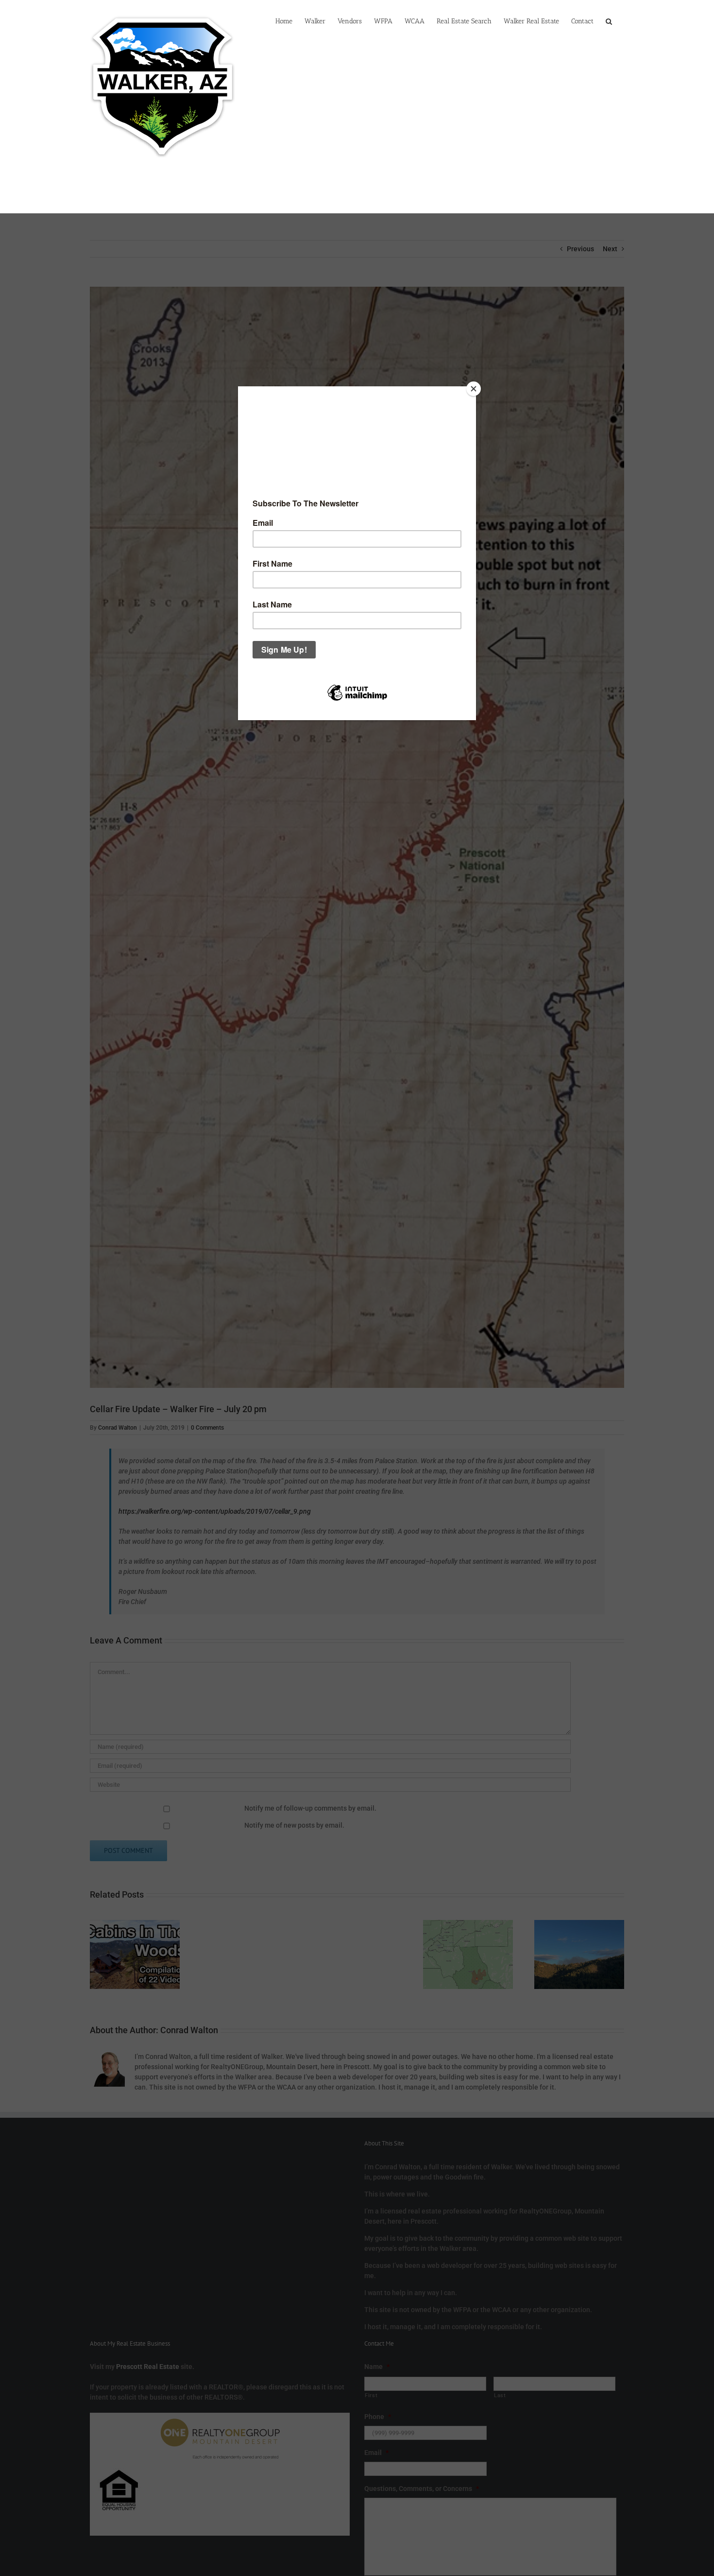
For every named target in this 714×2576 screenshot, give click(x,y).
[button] (609, 20)
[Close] (474, 389)
